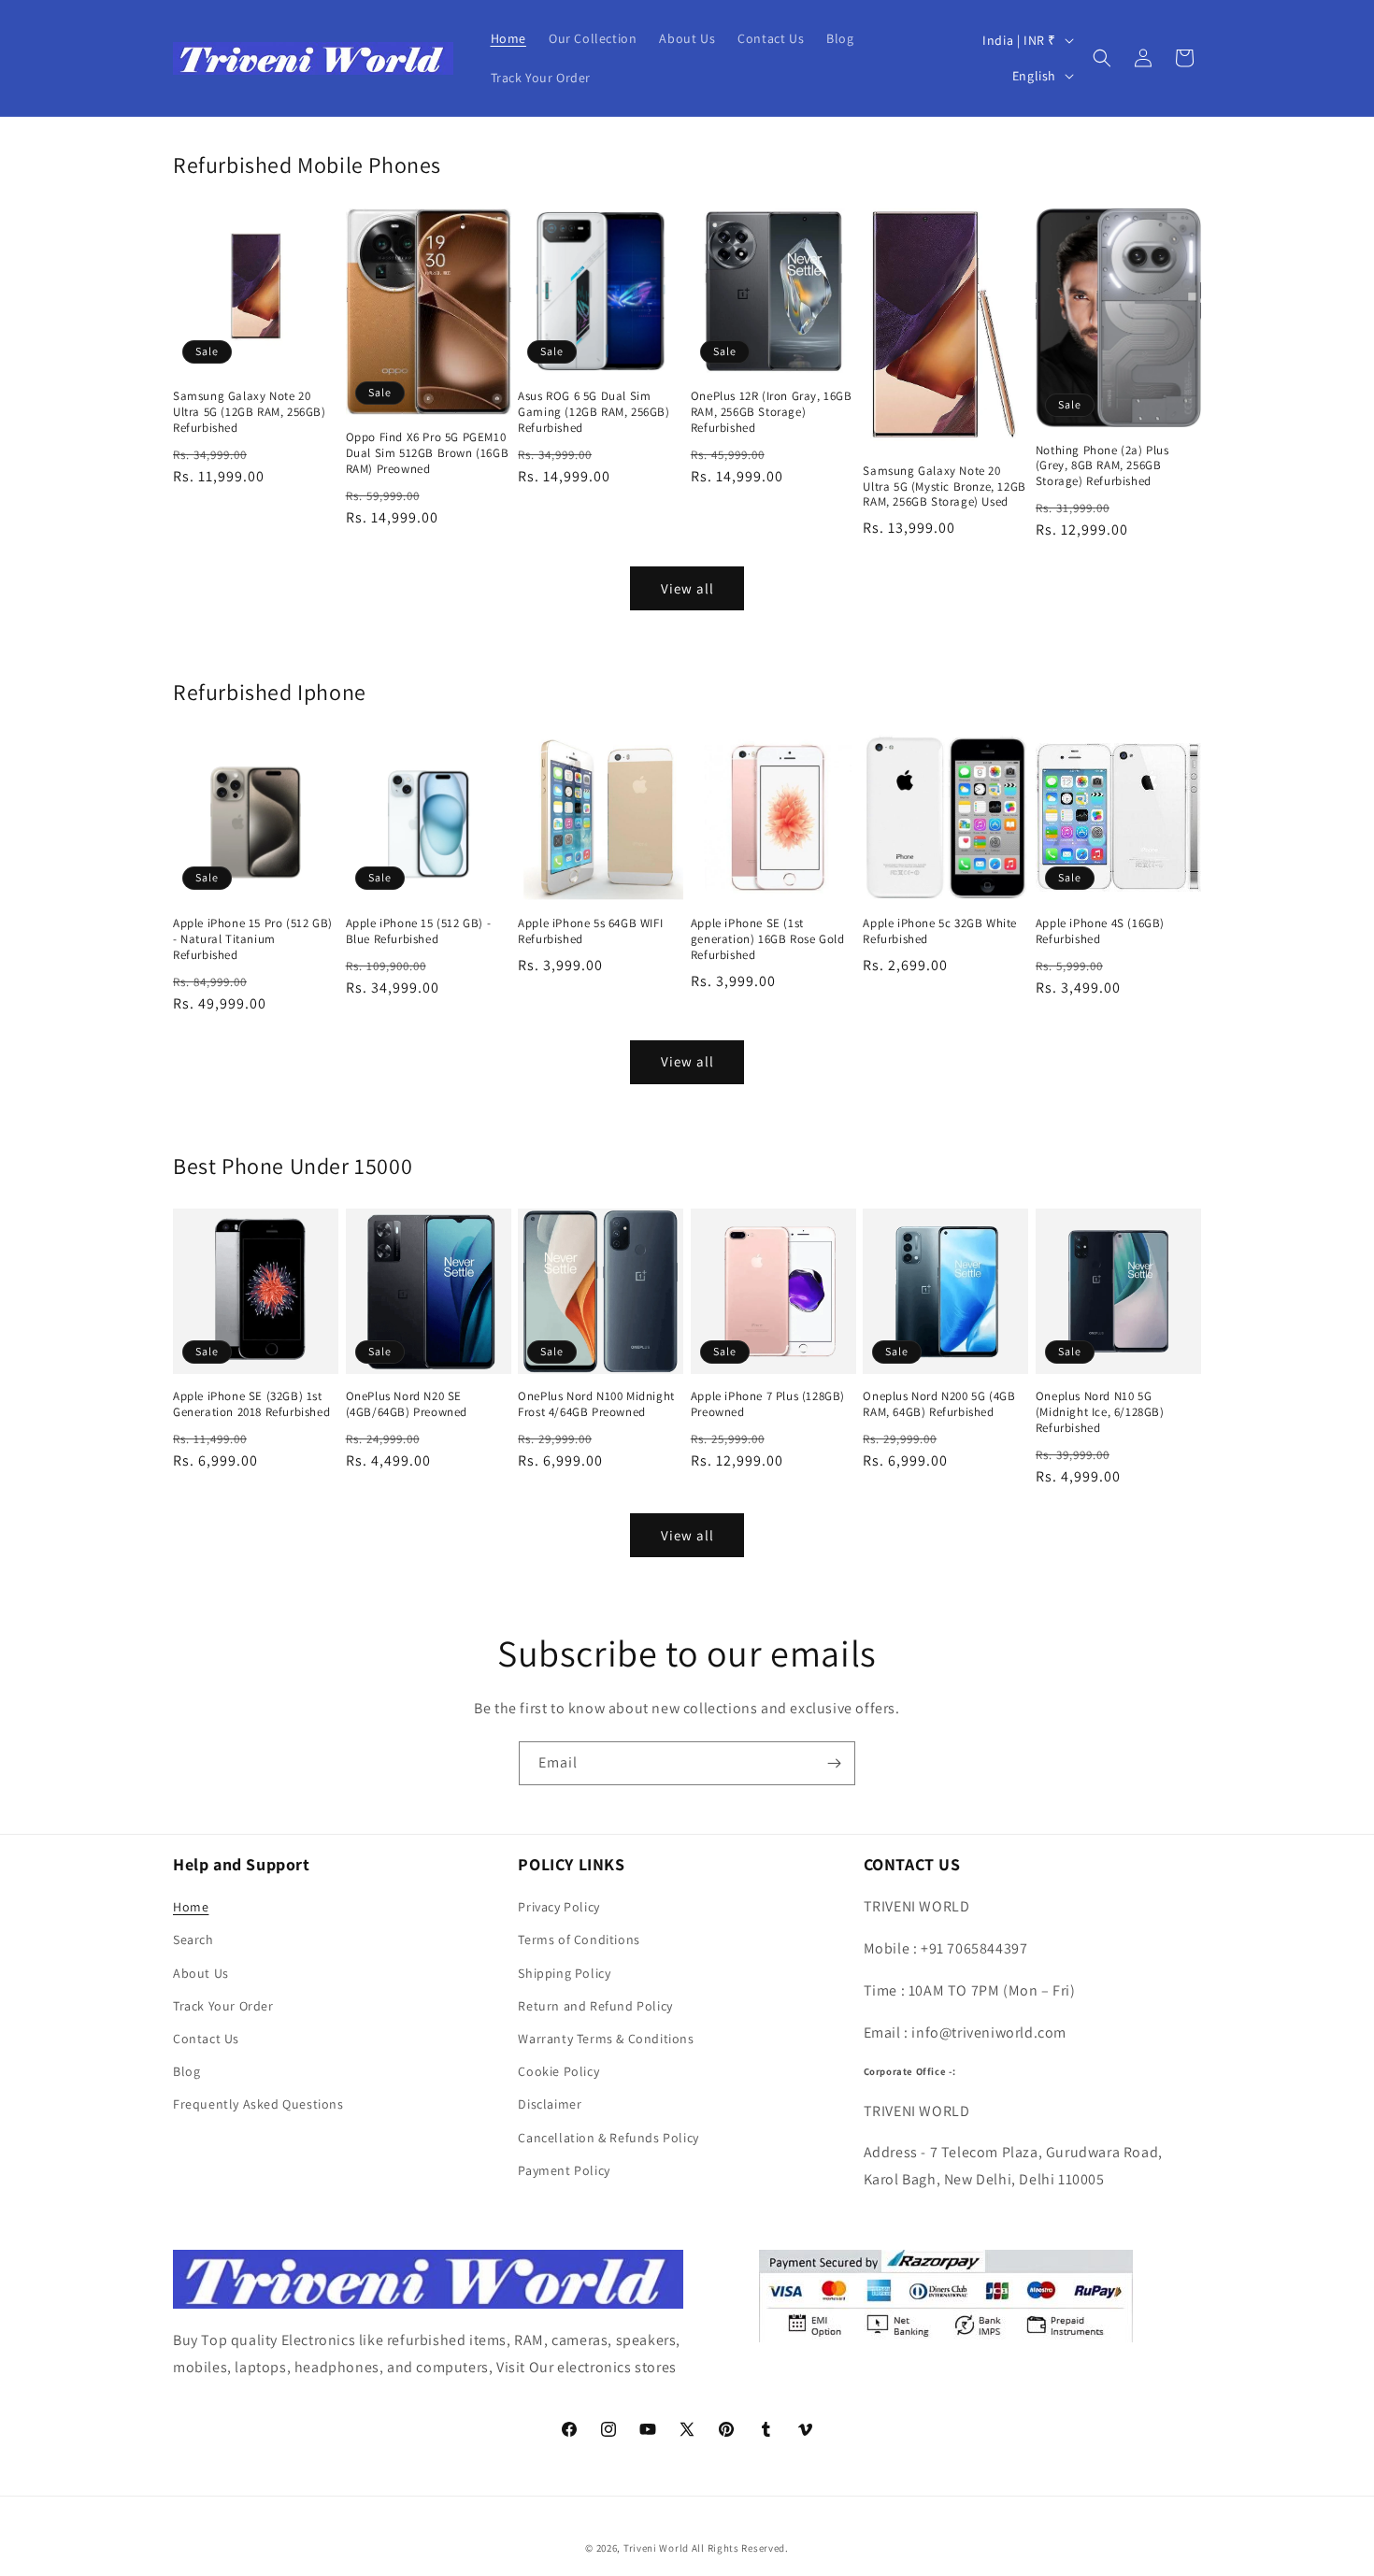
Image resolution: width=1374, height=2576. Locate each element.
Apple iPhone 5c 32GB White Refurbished (940, 931)
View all (687, 588)
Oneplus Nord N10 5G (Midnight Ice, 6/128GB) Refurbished (1100, 1412)
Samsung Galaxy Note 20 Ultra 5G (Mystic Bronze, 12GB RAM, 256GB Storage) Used (944, 487)
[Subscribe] (834, 1763)
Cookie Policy (558, 2071)
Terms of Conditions (579, 1939)
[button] (1102, 58)
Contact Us (206, 2039)
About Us (201, 1973)
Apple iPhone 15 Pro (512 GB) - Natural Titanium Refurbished (253, 939)
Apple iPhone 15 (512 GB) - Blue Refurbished (419, 931)
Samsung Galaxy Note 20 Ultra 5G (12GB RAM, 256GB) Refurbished (250, 412)
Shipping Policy (564, 1973)
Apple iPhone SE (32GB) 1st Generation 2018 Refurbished (251, 1404)
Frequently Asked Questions (258, 2104)
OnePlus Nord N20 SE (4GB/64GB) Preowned (407, 1404)
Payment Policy (564, 2170)
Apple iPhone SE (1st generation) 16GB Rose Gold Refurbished (768, 939)
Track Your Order (223, 2006)
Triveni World (656, 2548)
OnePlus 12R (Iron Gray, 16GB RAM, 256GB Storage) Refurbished (772, 412)
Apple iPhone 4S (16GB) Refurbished (1100, 931)
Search (193, 1939)
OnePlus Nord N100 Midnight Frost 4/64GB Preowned (596, 1404)
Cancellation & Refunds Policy (608, 2138)
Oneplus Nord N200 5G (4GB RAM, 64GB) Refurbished (939, 1404)
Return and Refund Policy (595, 2006)
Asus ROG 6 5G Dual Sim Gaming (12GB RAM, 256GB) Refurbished (594, 412)
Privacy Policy (558, 1907)
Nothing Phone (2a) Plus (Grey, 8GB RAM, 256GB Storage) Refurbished (1102, 466)
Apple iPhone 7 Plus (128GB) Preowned (768, 1404)
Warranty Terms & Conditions (606, 2039)
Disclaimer (550, 2104)
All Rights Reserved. (740, 2548)
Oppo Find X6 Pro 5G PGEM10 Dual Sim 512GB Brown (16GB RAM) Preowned (428, 453)
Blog (186, 2071)
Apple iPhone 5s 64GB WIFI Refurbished (590, 931)
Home (191, 1907)
